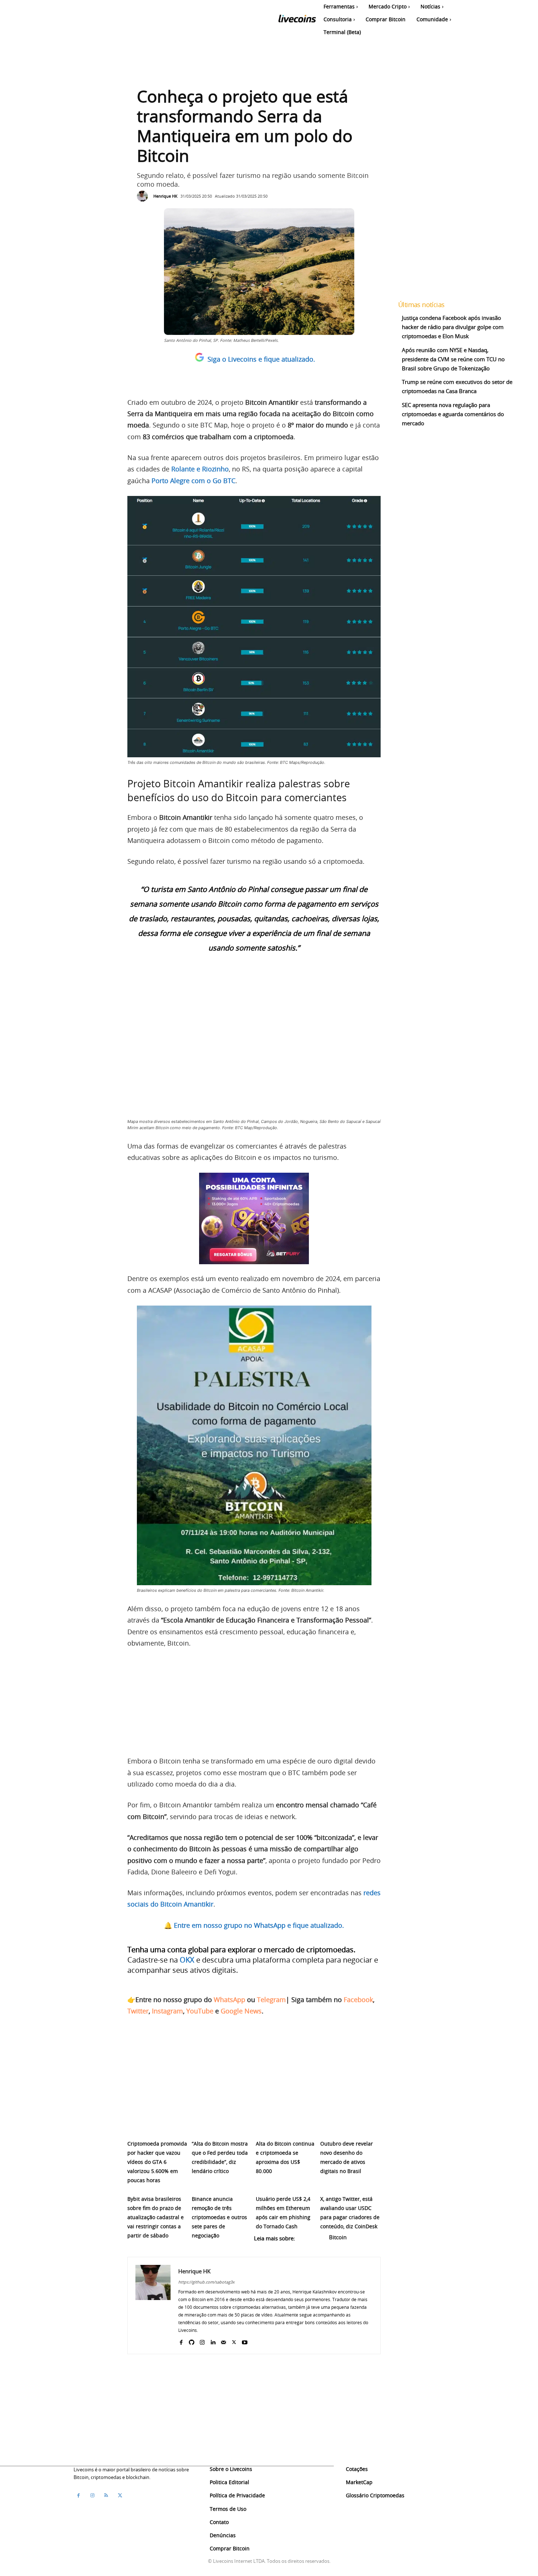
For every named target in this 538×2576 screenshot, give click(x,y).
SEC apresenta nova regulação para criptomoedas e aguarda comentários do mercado (453, 414)
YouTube (200, 2011)
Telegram (271, 2000)
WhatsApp (229, 2000)
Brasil (182, 2247)
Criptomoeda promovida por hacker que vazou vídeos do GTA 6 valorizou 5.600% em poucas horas (157, 2162)
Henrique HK (165, 196)
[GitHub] (192, 2341)
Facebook (358, 2000)
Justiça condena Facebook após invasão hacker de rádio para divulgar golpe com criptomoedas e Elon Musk (453, 327)
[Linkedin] (213, 2341)
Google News (241, 2011)
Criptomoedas (266, 2247)
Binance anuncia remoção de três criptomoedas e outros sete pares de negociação (219, 2217)
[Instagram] (202, 2341)
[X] (234, 2341)
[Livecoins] (297, 20)
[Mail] (223, 2341)
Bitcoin (338, 2237)
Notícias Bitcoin (149, 2247)
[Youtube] (245, 2341)
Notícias (300, 2247)
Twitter (138, 2011)
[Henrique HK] (144, 196)
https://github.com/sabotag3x (206, 2282)
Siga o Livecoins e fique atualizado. (261, 359)
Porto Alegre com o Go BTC (193, 481)
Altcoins (313, 2237)
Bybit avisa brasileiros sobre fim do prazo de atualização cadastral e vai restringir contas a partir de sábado (156, 2217)
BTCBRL (205, 2247)
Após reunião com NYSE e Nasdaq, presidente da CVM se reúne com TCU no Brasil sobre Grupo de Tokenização (453, 359)
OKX (187, 1960)
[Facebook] (181, 2341)
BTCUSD (232, 2247)
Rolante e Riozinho (200, 469)
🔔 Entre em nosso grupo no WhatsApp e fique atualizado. (254, 1925)
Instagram (167, 2011)
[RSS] (106, 2495)
